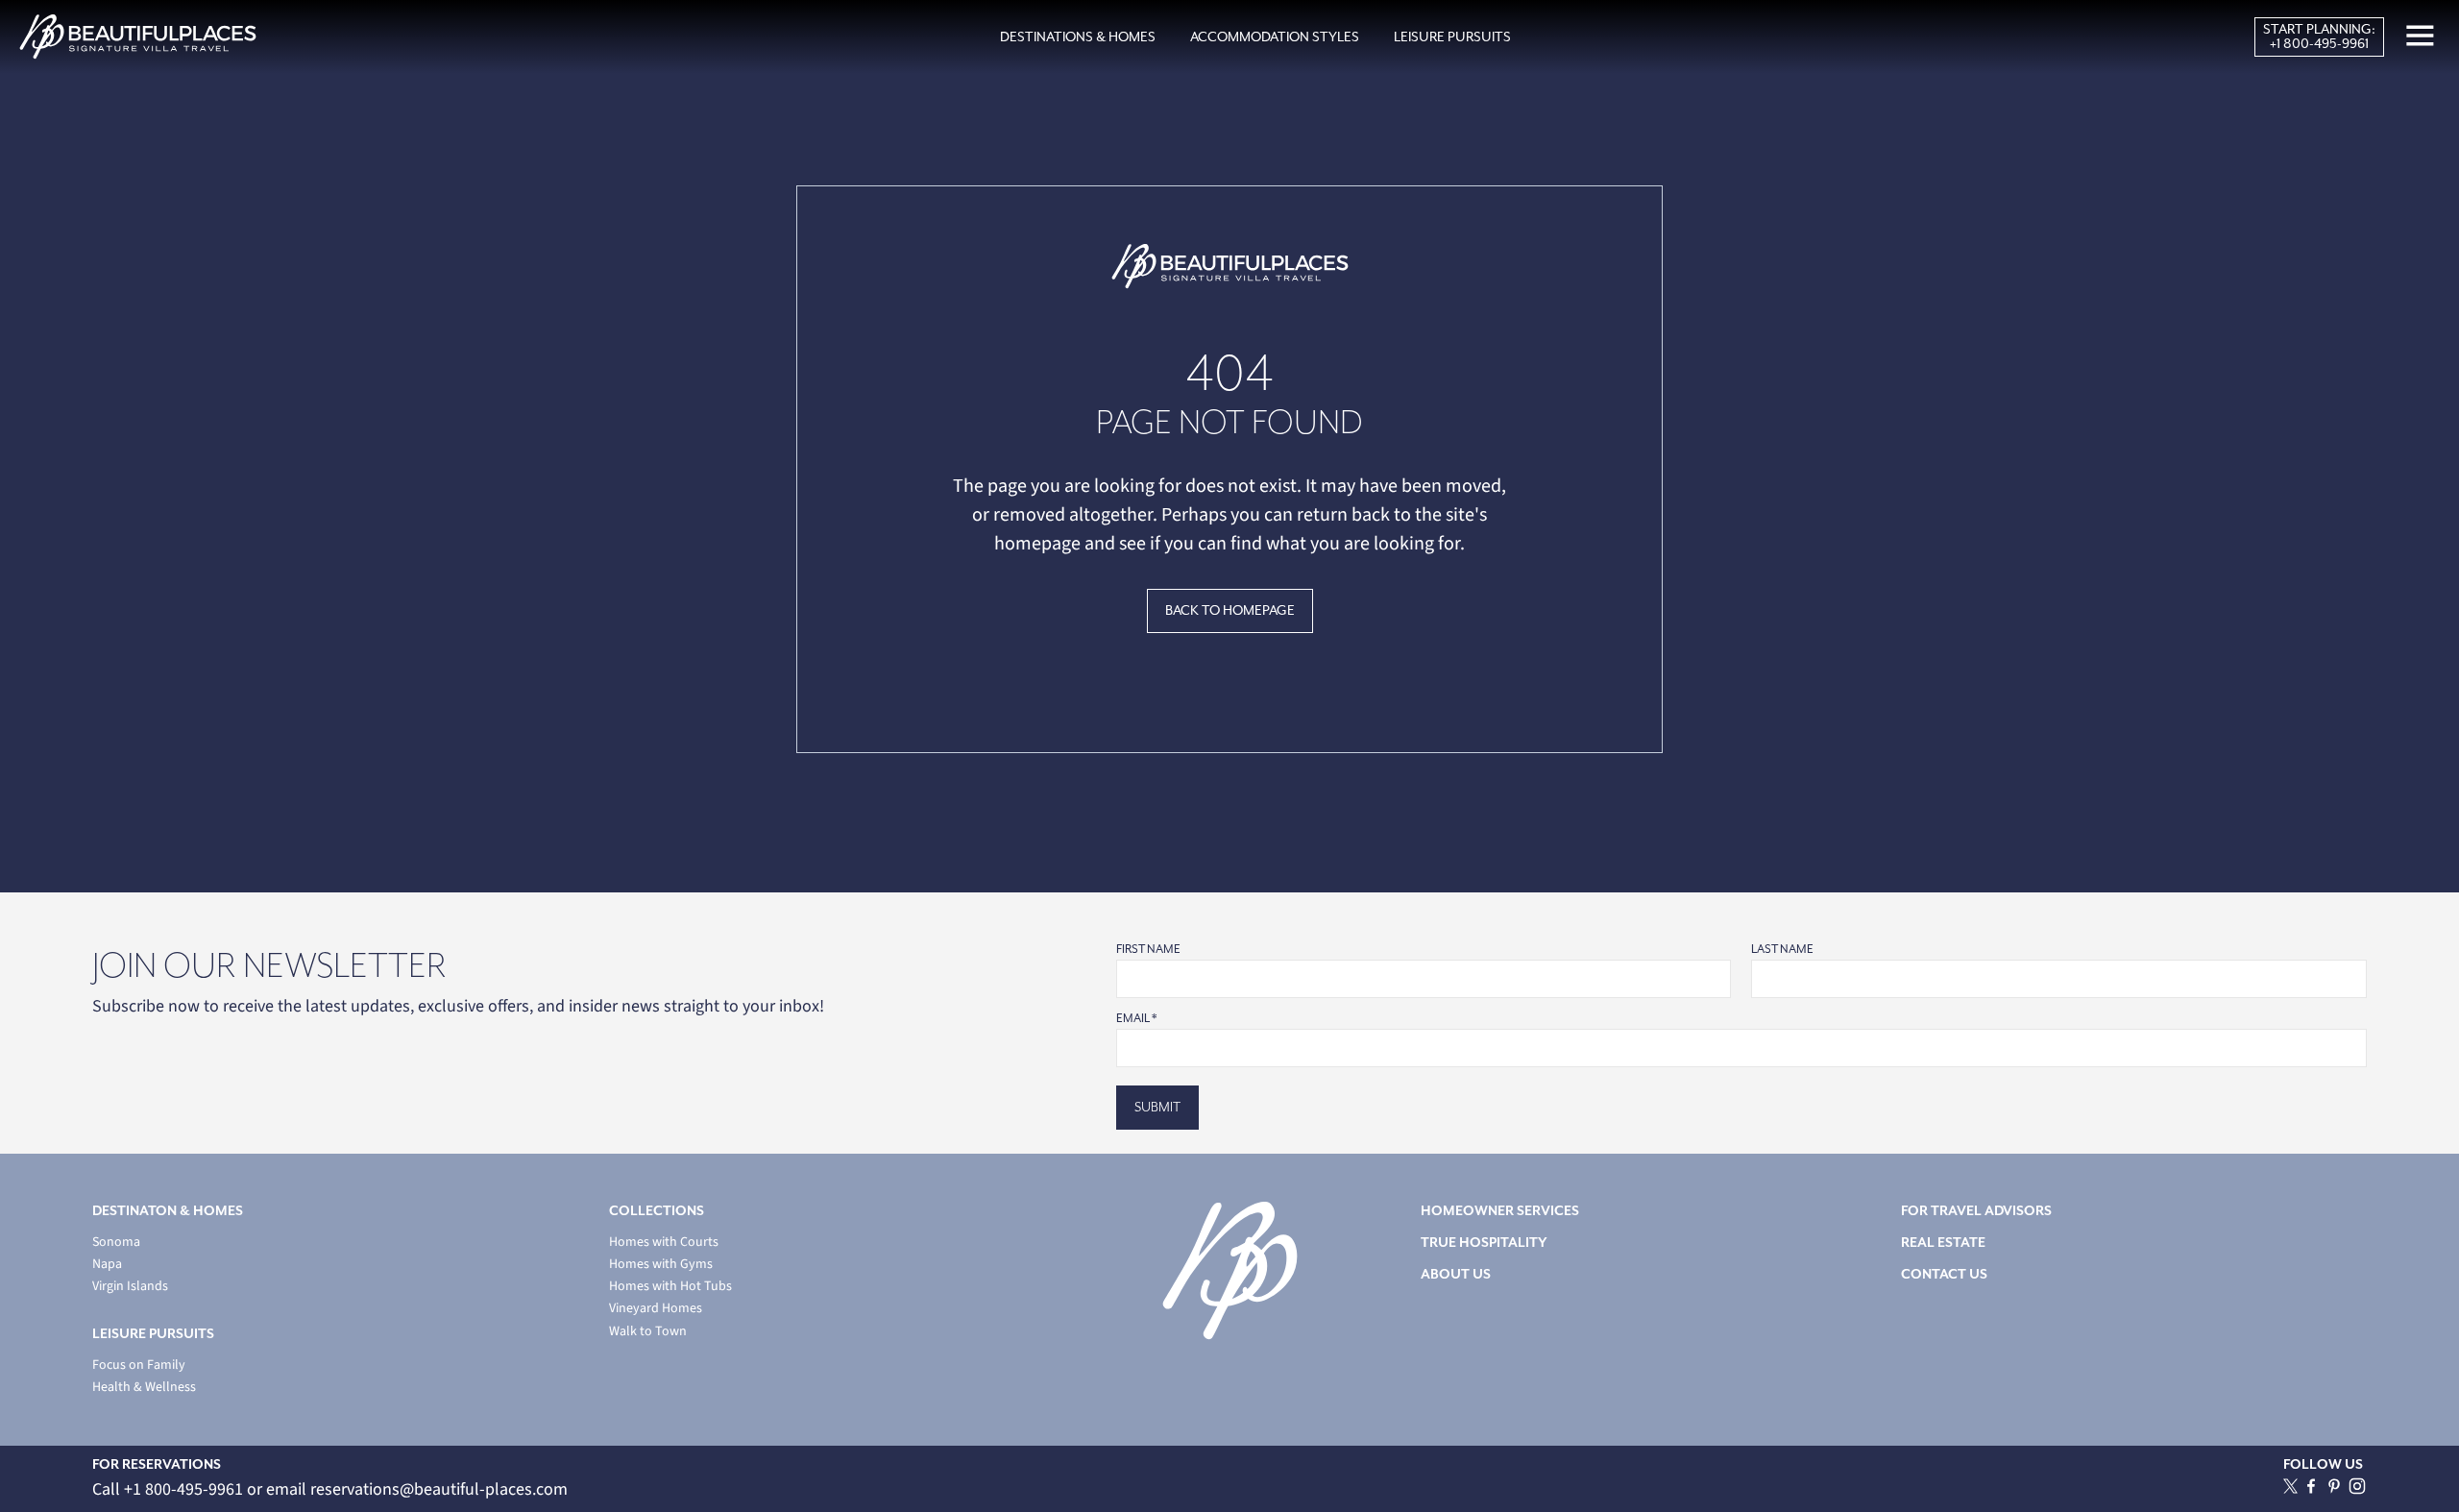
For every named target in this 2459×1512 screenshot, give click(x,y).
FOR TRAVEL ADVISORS (1976, 1211)
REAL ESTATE (1943, 1243)
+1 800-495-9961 (2319, 44)
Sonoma (116, 1243)
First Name (1148, 950)
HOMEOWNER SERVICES (1500, 1211)
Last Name (1782, 950)
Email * (1136, 1019)
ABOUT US (1456, 1274)
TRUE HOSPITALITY (1484, 1243)
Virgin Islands (130, 1287)
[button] (1078, 37)
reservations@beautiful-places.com (439, 1489)
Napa (107, 1265)
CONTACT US (1944, 1274)
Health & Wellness (144, 1388)
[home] (138, 37)
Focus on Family (139, 1366)
